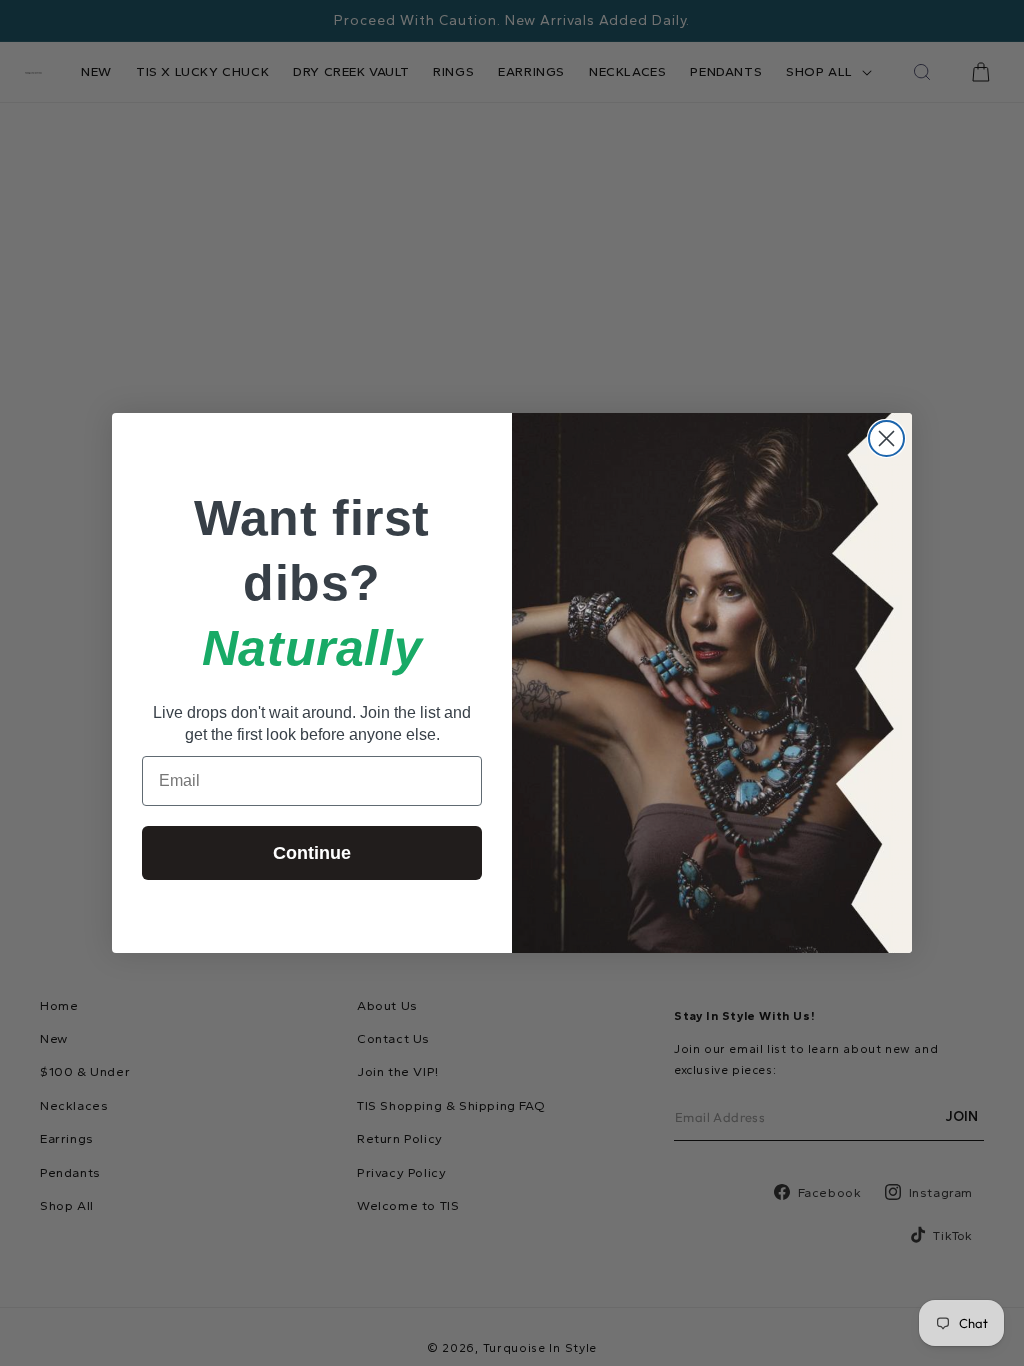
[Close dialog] (886, 438)
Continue (312, 853)
